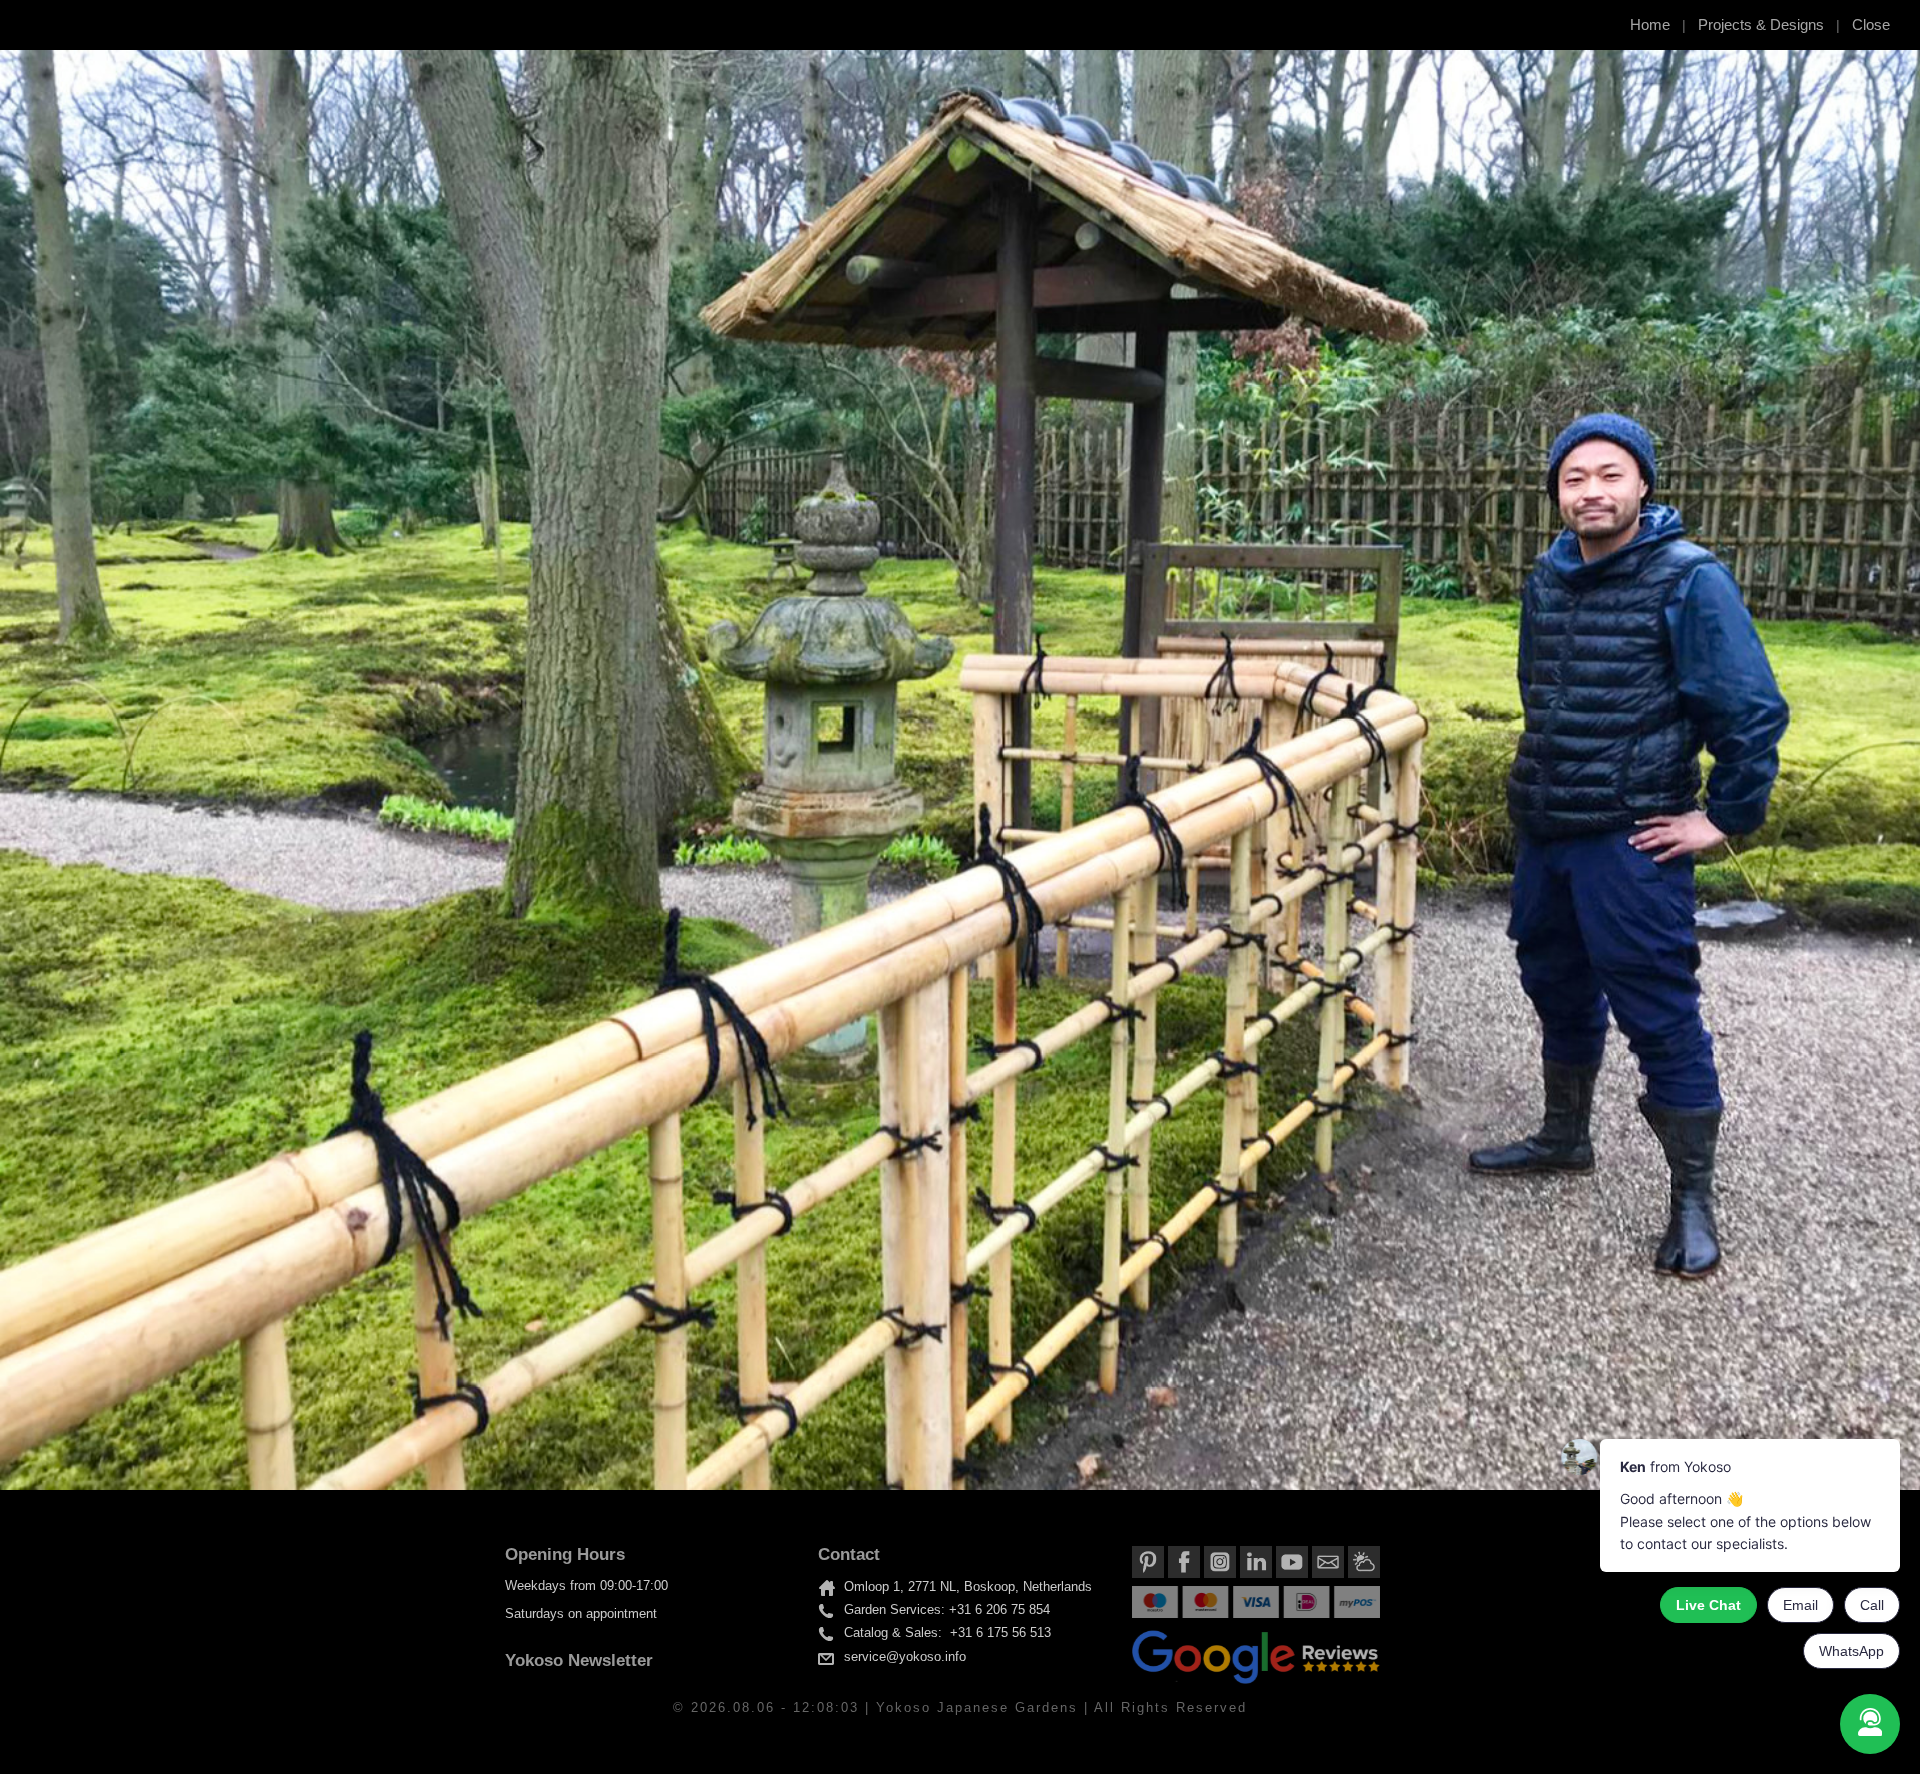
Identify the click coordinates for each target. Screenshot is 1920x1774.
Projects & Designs (1761, 24)
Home (1650, 24)
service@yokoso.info (905, 1657)
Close (1871, 24)
